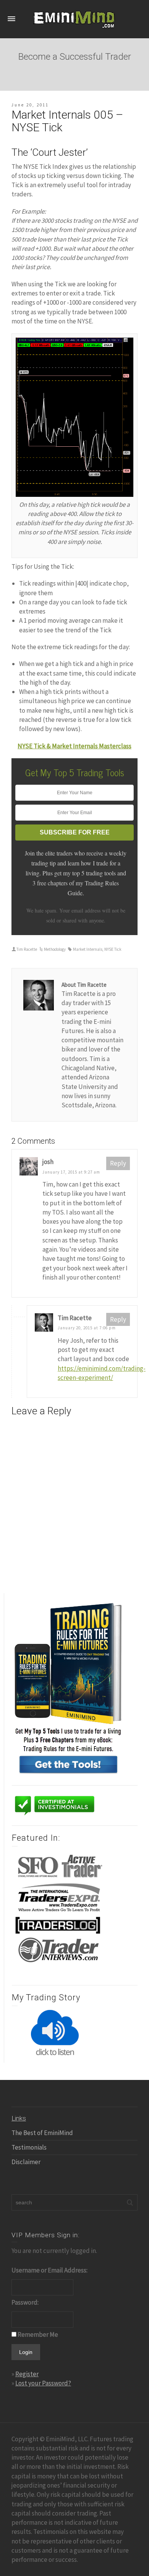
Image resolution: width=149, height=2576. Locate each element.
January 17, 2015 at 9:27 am (71, 1172)
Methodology (55, 949)
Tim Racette (27, 949)
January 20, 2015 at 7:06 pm (87, 1328)
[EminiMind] (74, 18)
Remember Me (38, 2334)
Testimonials (29, 2147)
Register (27, 2374)
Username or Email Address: (49, 2270)
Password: (25, 2302)
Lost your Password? (43, 2383)
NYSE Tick (113, 949)
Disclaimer (26, 2162)
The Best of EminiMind (42, 2133)
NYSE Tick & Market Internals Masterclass (74, 746)
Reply (118, 1163)
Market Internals (88, 949)
